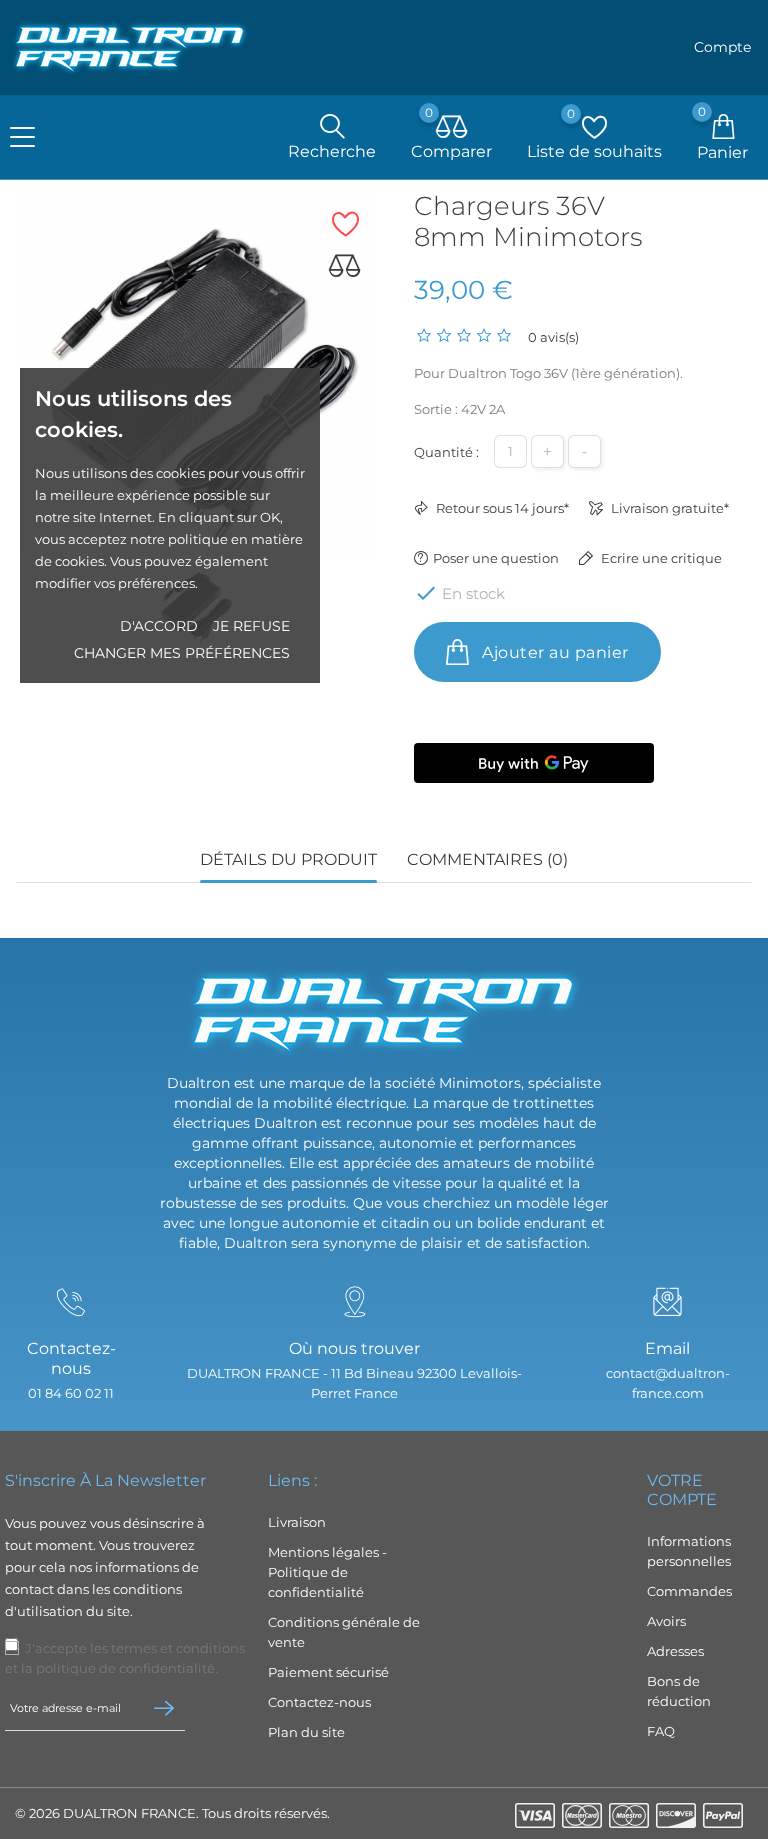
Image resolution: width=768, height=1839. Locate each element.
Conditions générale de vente (344, 1632)
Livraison (297, 1522)
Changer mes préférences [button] (182, 653)
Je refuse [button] (251, 626)
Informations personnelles (689, 1551)
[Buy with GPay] (534, 763)
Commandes (689, 1591)
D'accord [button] (159, 626)
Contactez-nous (319, 1702)
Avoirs (666, 1621)
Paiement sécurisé (328, 1672)
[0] (452, 128)
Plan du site (306, 1732)
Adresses (675, 1651)
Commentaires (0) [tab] (487, 859)
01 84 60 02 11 (71, 1393)
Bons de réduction (679, 1691)
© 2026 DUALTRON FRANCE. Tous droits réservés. (172, 1813)
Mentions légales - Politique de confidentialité (327, 1572)
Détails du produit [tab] (288, 859)
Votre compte (682, 1490)
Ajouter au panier (553, 652)
